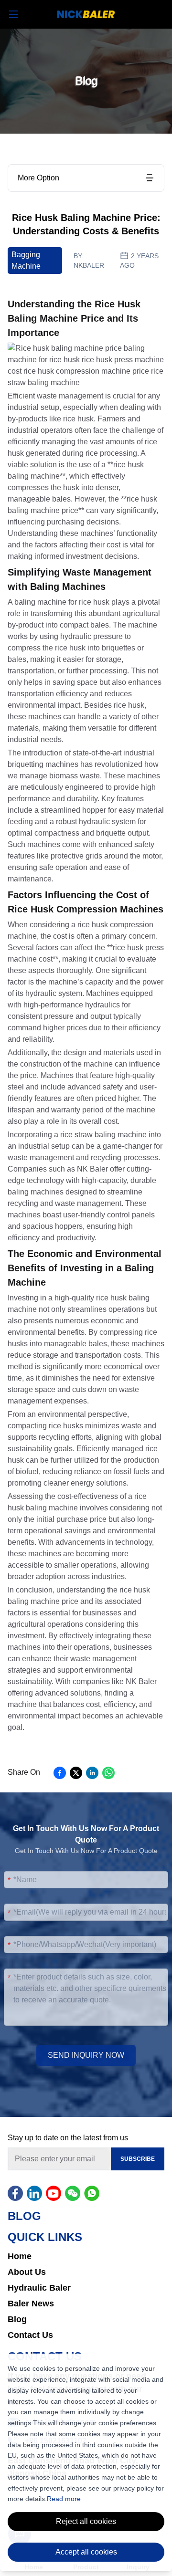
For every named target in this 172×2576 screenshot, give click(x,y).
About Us (27, 2272)
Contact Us (30, 2335)
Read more (64, 2499)
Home (20, 2256)
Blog (17, 2319)
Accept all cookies (86, 2552)
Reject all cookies (86, 2521)
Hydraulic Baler (39, 2288)
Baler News (31, 2304)
